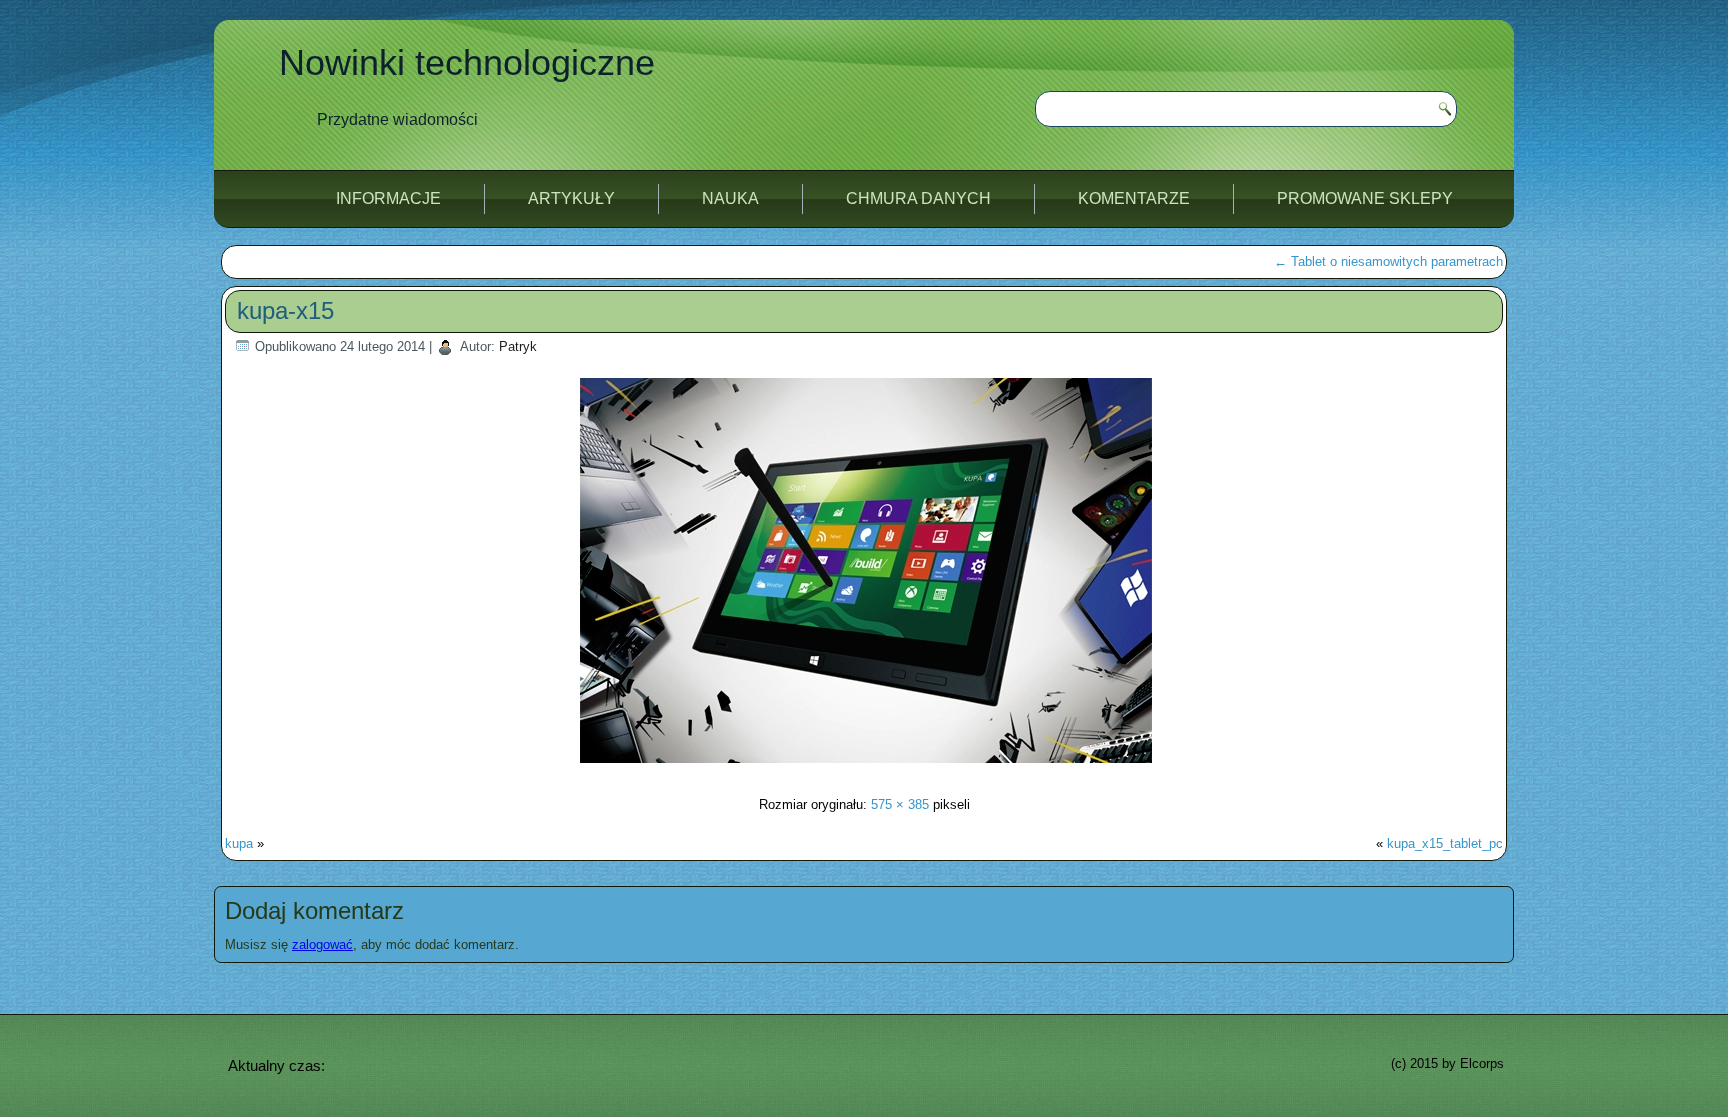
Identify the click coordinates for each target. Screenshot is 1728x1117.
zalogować (322, 944)
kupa (239, 843)
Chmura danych (918, 198)
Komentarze (1134, 198)
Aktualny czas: (276, 1065)
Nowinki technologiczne (467, 62)
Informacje (388, 198)
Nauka (730, 198)
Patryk (518, 346)
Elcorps (1482, 1063)
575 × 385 (900, 804)
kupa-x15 (285, 310)
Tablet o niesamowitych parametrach (1388, 261)
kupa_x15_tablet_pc (1445, 843)
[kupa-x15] (864, 765)
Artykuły (571, 198)
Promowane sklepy (1365, 198)
